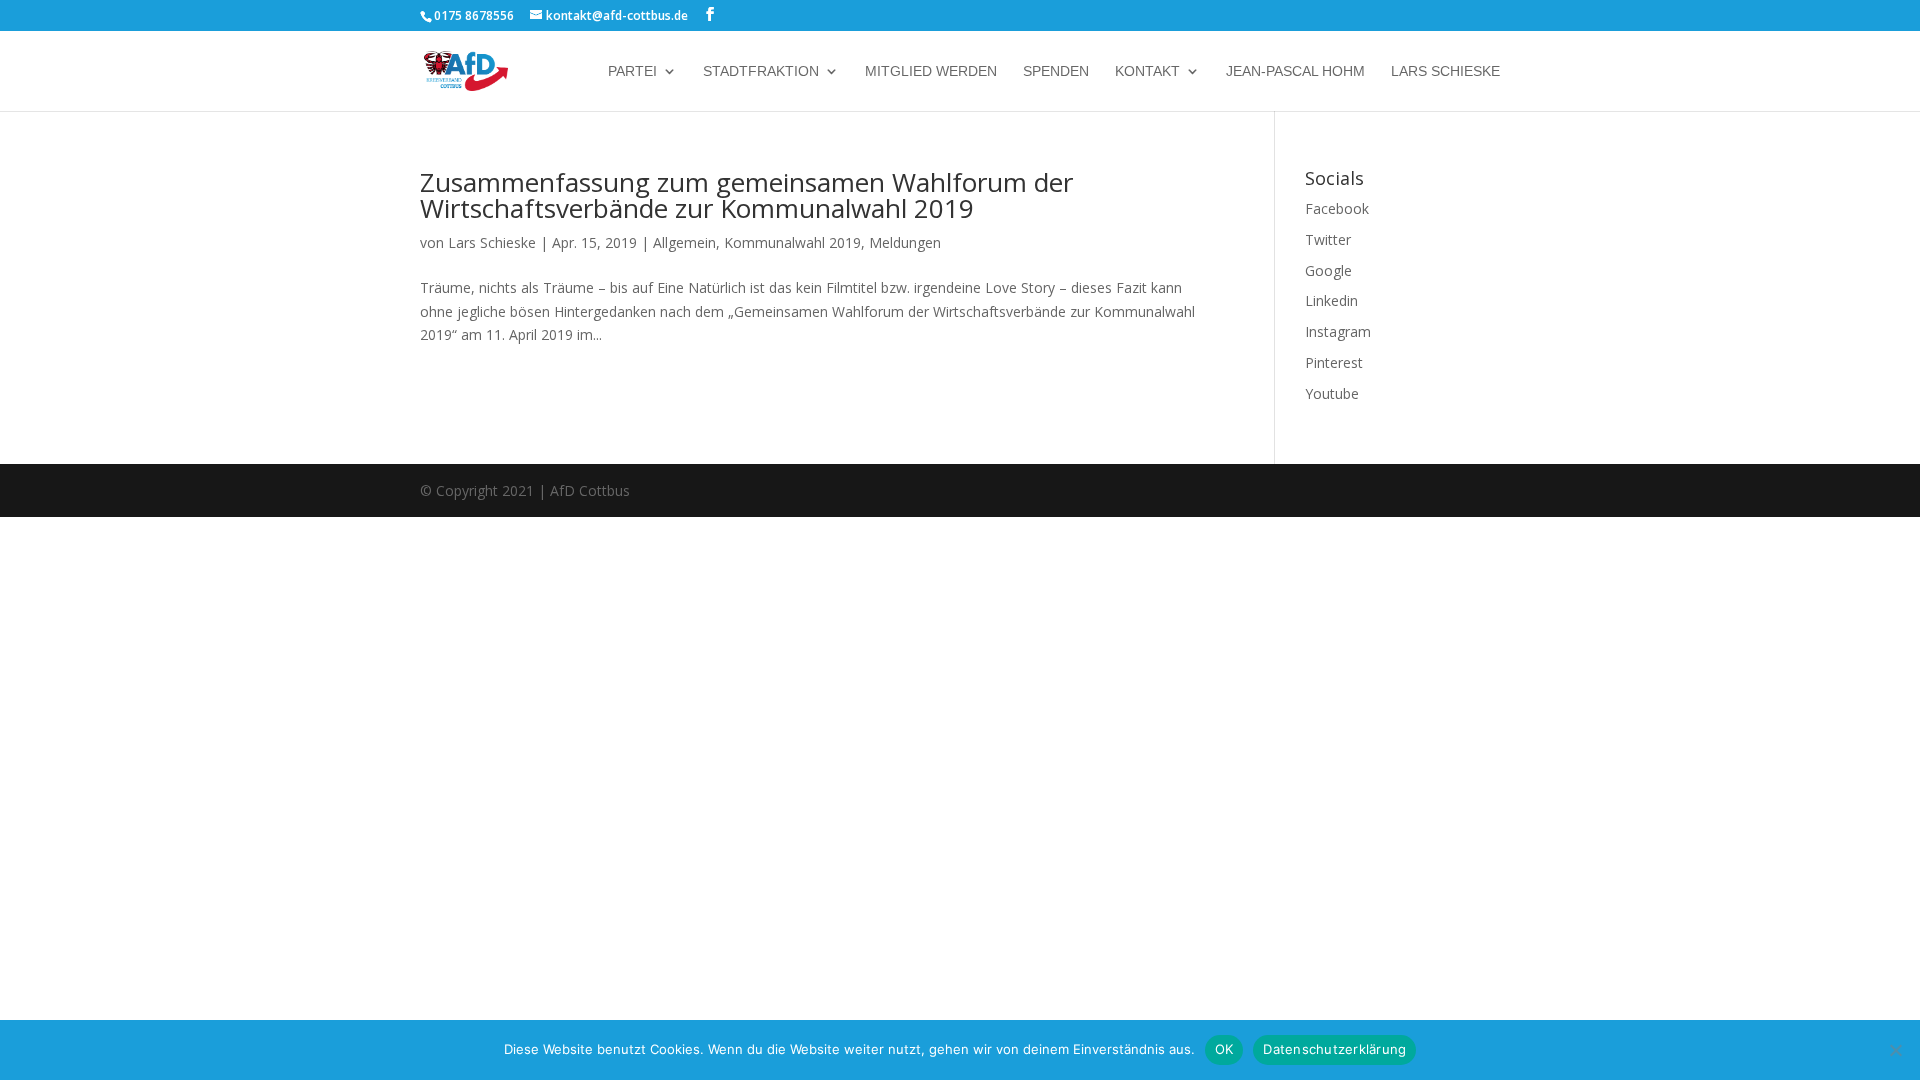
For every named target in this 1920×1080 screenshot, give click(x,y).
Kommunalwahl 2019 (792, 242)
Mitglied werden (931, 71)
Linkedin (1331, 300)
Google (1328, 270)
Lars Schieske (1445, 71)
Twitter (1328, 239)
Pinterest (1334, 362)
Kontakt (1147, 71)
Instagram (1338, 331)
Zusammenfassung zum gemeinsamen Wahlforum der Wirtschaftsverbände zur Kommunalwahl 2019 (746, 195)
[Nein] (1895, 1050)
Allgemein (684, 242)
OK (1224, 1049)
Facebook (1337, 208)
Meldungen (905, 242)
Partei (632, 71)
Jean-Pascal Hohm (1295, 71)
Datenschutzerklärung (1334, 1049)
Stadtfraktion (761, 71)
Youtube (1332, 393)
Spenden (1056, 71)
